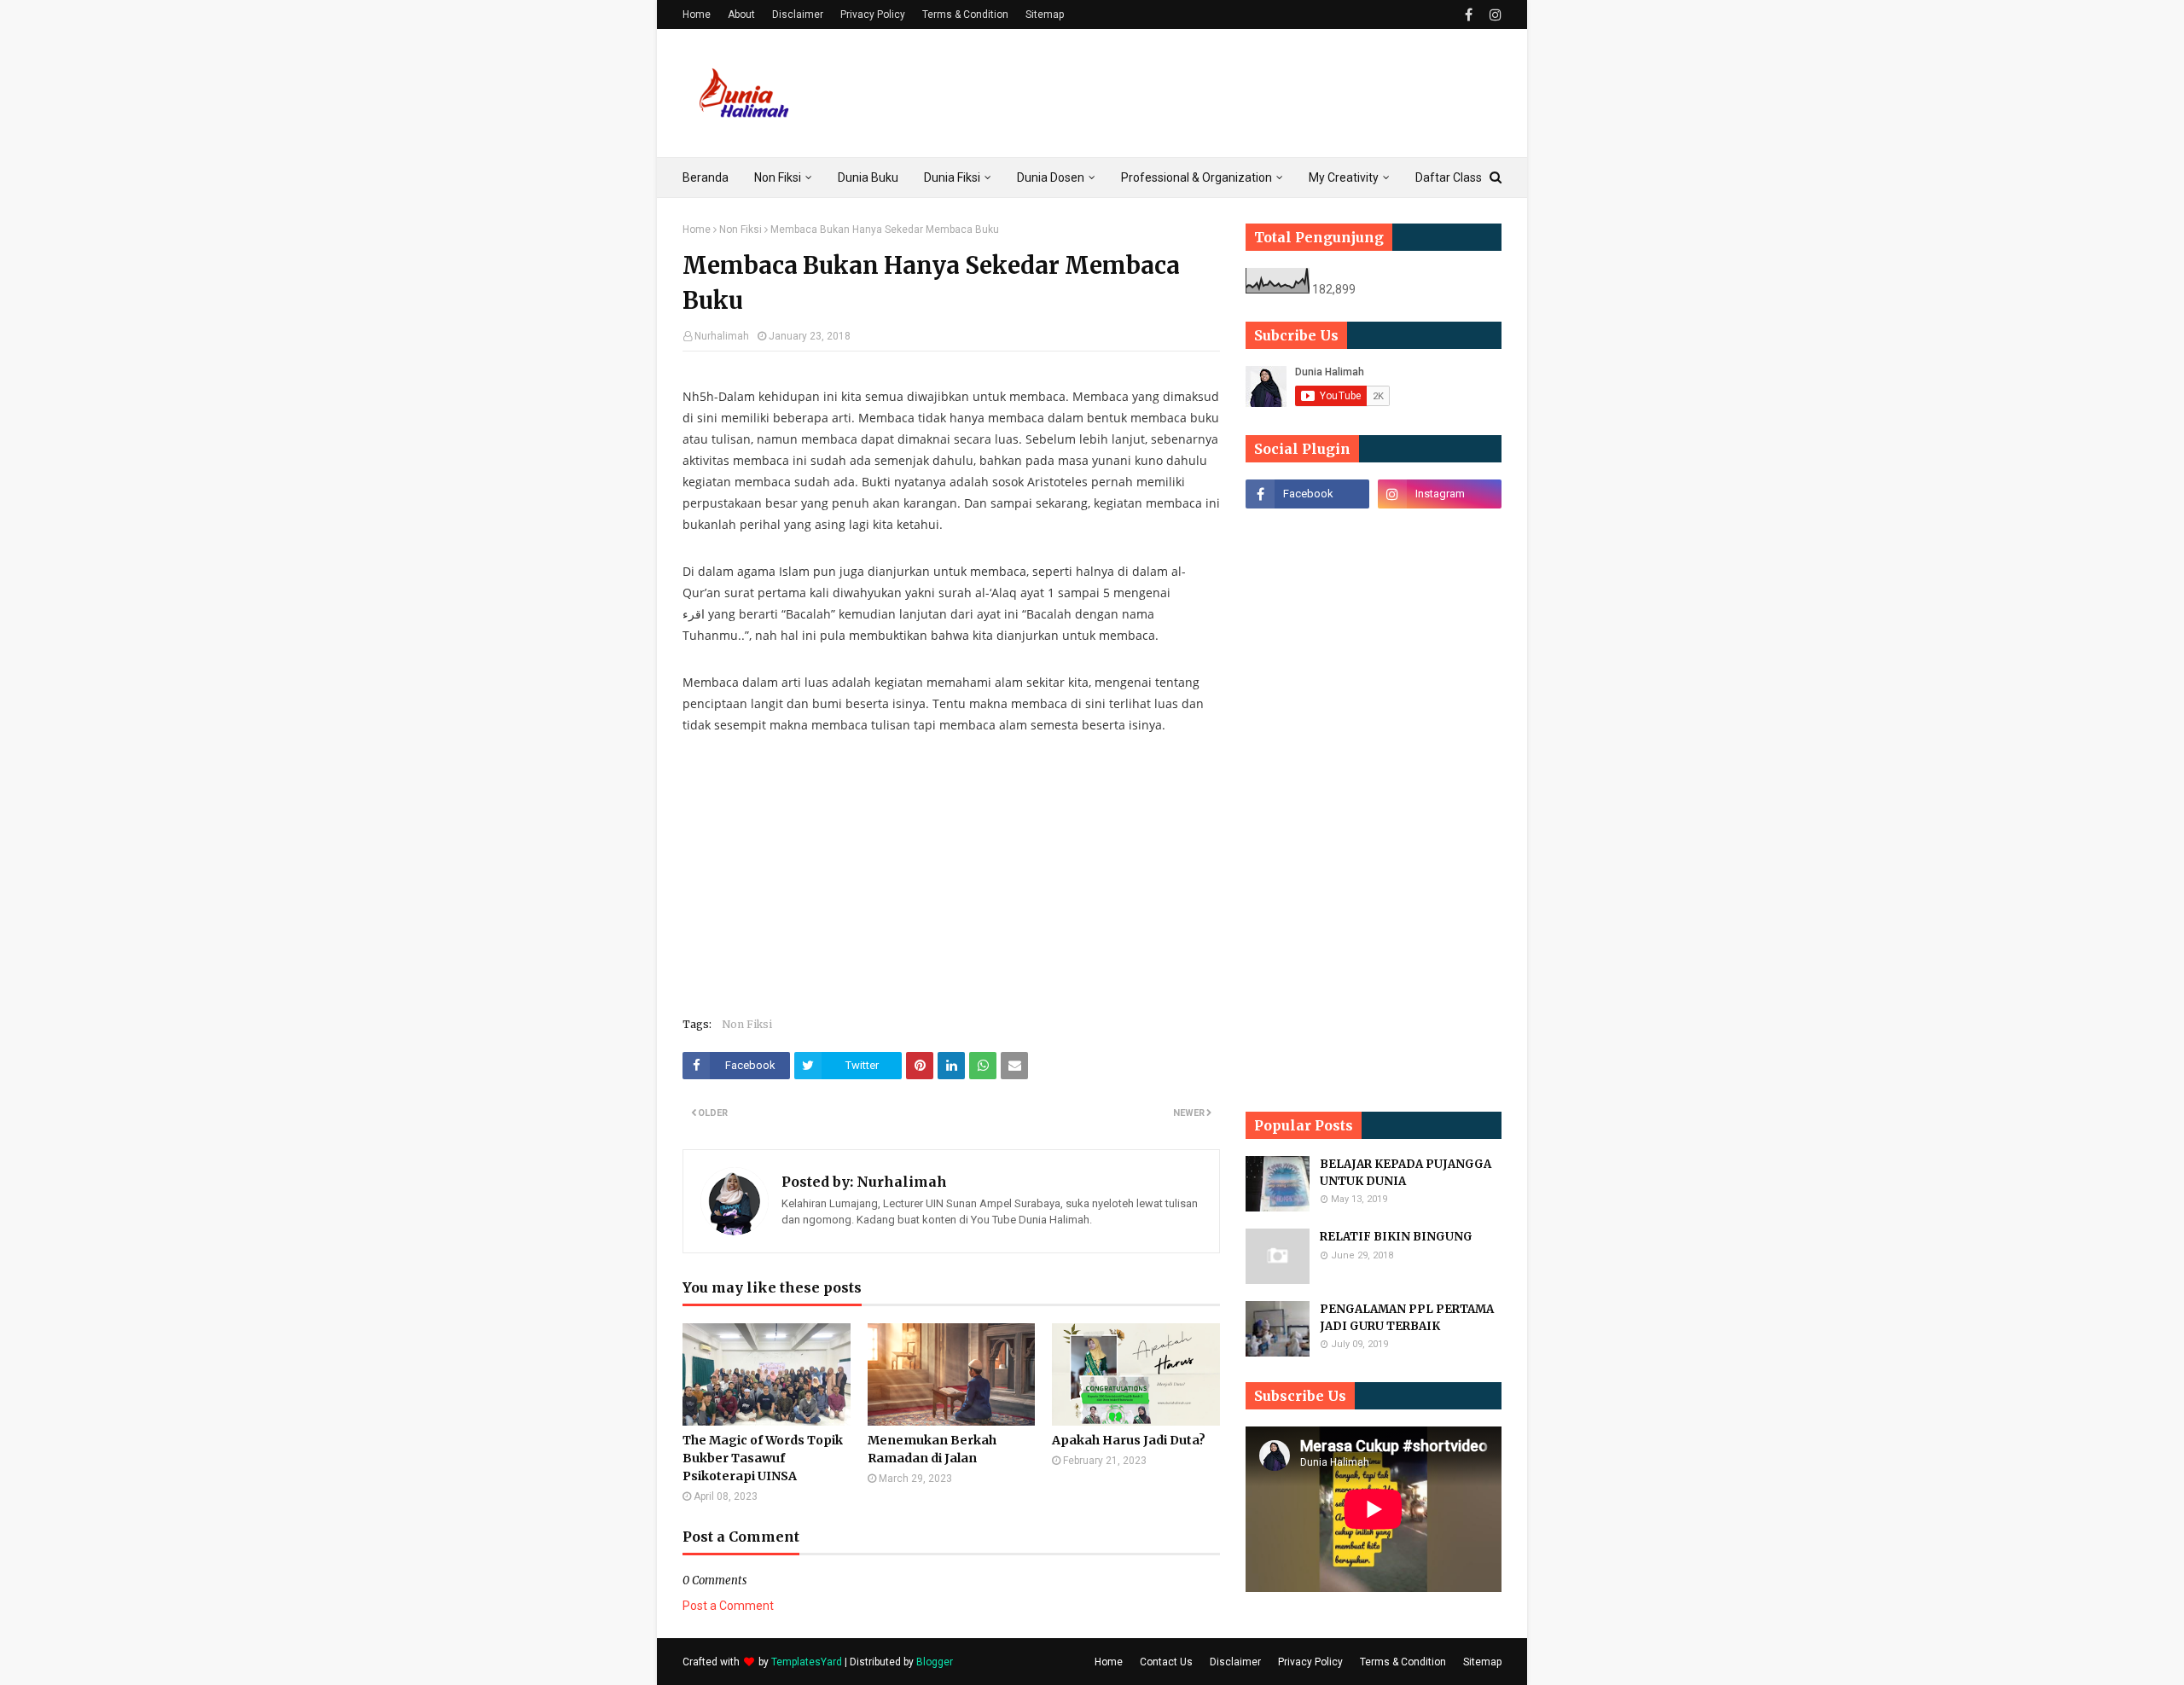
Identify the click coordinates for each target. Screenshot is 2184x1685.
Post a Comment (728, 1606)
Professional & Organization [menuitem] (1197, 177)
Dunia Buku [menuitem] (868, 177)
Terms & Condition (965, 15)
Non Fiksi (741, 230)
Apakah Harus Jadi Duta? (1129, 1440)
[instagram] (1493, 15)
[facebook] (1469, 15)
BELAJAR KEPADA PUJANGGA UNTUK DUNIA (1406, 1173)
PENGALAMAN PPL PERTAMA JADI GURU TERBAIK (1407, 1318)
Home (697, 15)
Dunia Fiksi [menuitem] (952, 177)
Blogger (935, 1662)
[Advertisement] (1191, 93)
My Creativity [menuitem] (1344, 177)
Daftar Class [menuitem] (1449, 177)
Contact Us (1166, 1662)
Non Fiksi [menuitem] (778, 177)
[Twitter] (1440, 532)
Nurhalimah (722, 336)
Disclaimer (798, 15)
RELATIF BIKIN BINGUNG (1396, 1237)
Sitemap (1045, 15)
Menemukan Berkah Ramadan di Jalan (932, 1449)
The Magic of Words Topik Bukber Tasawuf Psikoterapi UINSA (763, 1458)
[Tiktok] (1307, 532)
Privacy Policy (873, 15)
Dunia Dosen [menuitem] (1051, 177)
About (741, 15)
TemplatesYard (807, 1662)
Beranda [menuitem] (706, 177)
